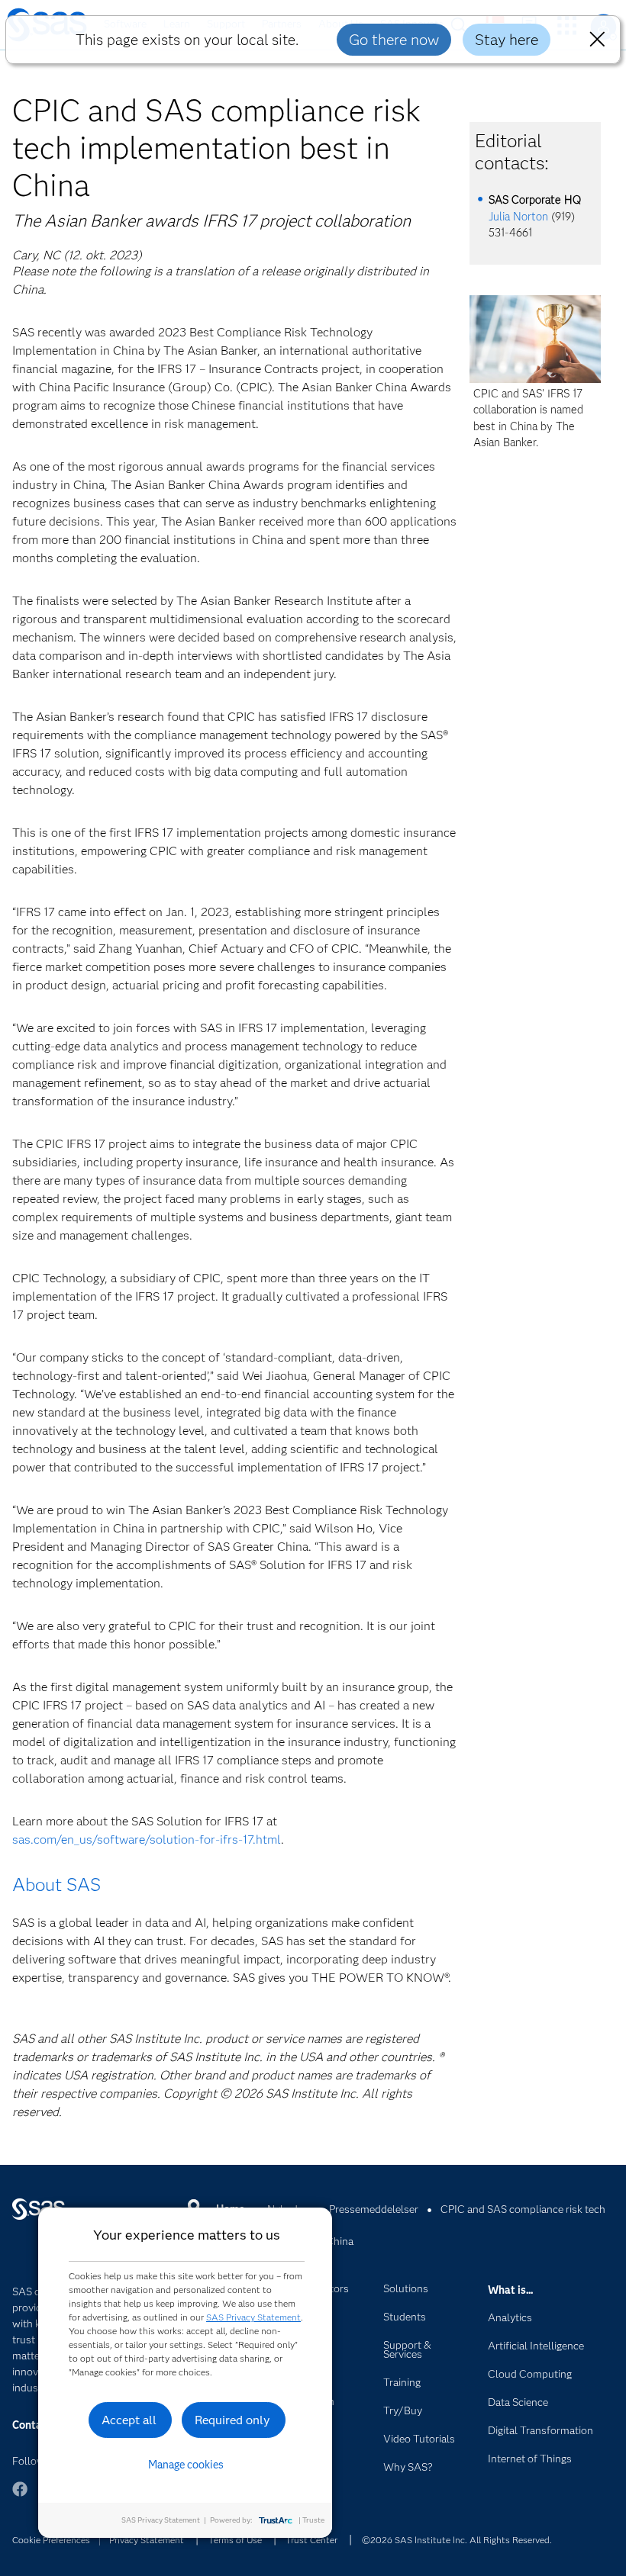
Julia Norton (518, 217)
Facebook (20, 2496)
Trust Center (311, 2540)
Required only (232, 2420)
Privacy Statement (147, 2540)
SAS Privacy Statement (253, 2317)
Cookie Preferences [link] (51, 2540)
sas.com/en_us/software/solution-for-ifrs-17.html (147, 1840)
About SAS (56, 1885)
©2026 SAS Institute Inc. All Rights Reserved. (457, 2540)
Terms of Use (235, 2540)
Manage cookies (186, 2465)
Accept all (129, 2420)
